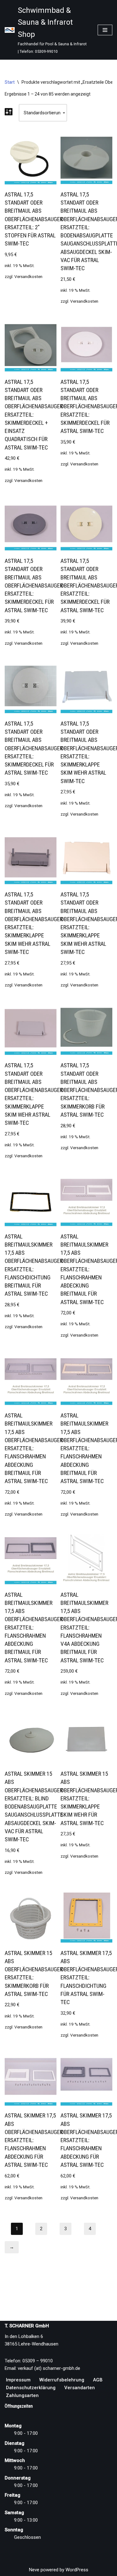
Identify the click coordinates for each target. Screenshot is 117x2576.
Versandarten (80, 2388)
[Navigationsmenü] (105, 30)
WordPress (77, 2570)
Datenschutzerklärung (31, 2388)
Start (10, 82)
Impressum (18, 2380)
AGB (98, 2380)
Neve (34, 2570)
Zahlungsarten (22, 2395)
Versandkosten (28, 276)
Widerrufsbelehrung (62, 2380)
